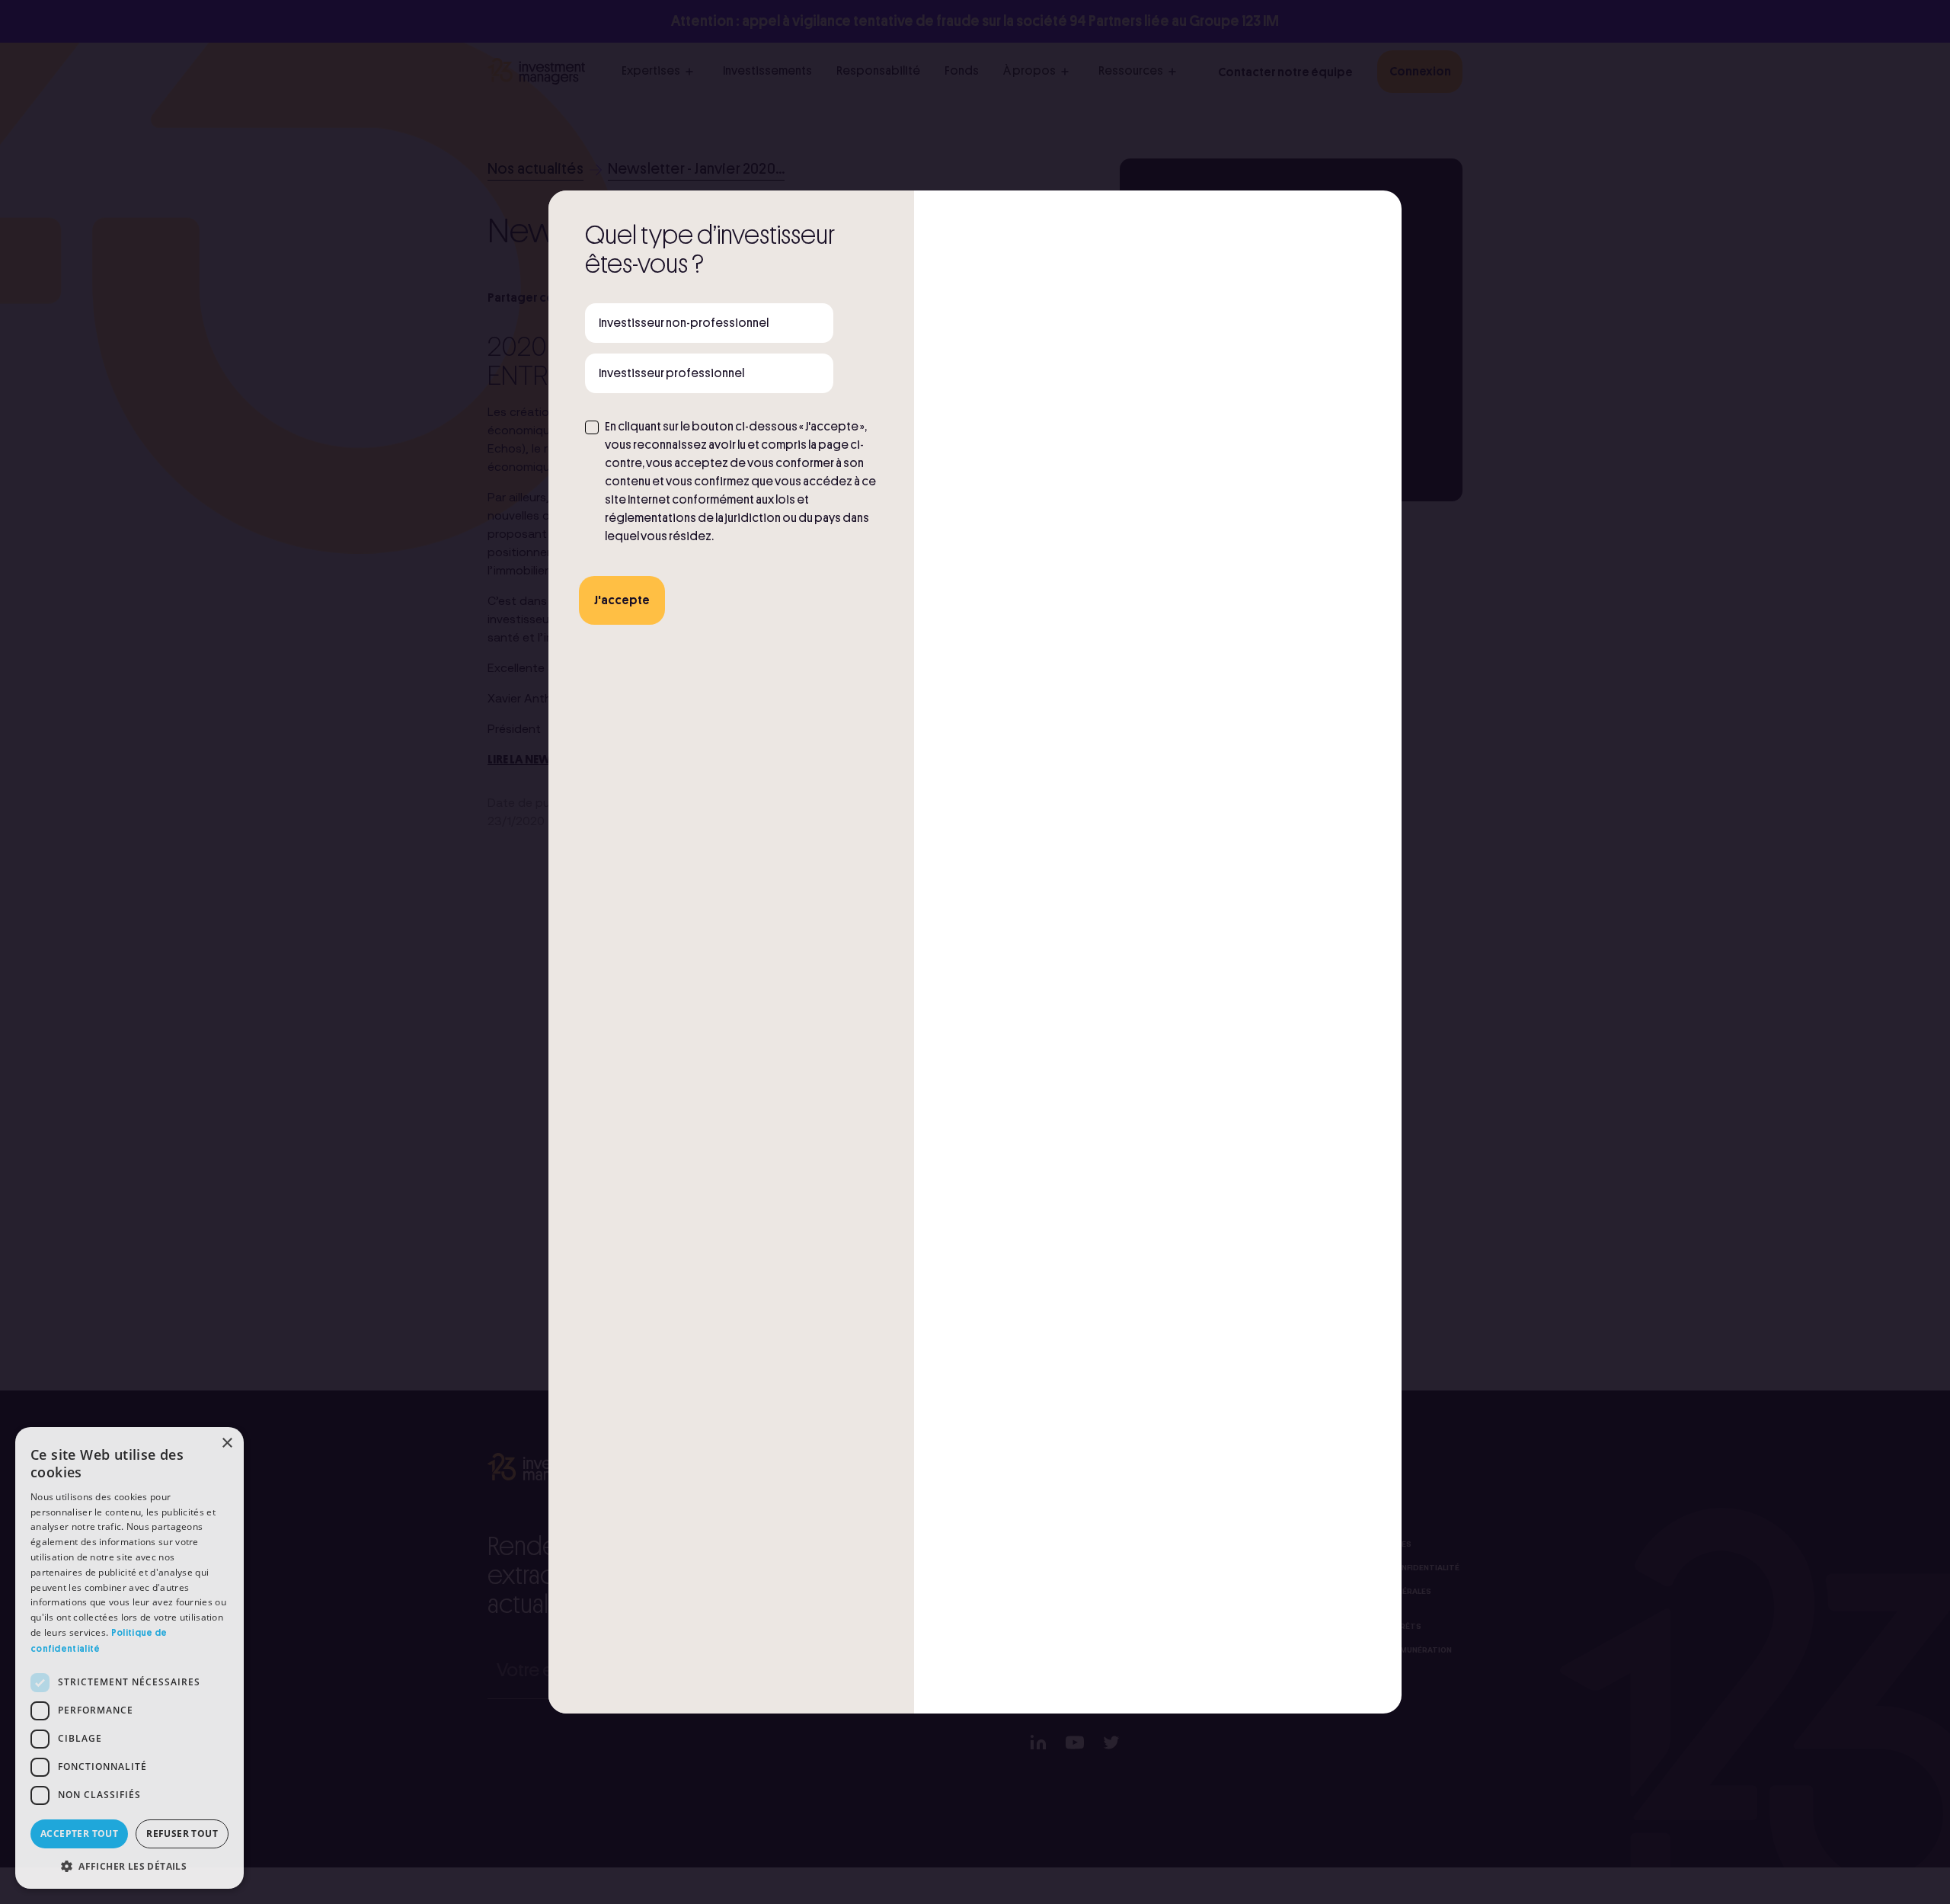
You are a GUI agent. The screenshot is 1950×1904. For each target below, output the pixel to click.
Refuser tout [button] (182, 1834)
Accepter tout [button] (79, 1834)
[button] (129, 1866)
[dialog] (129, 1658)
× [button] (227, 1443)
